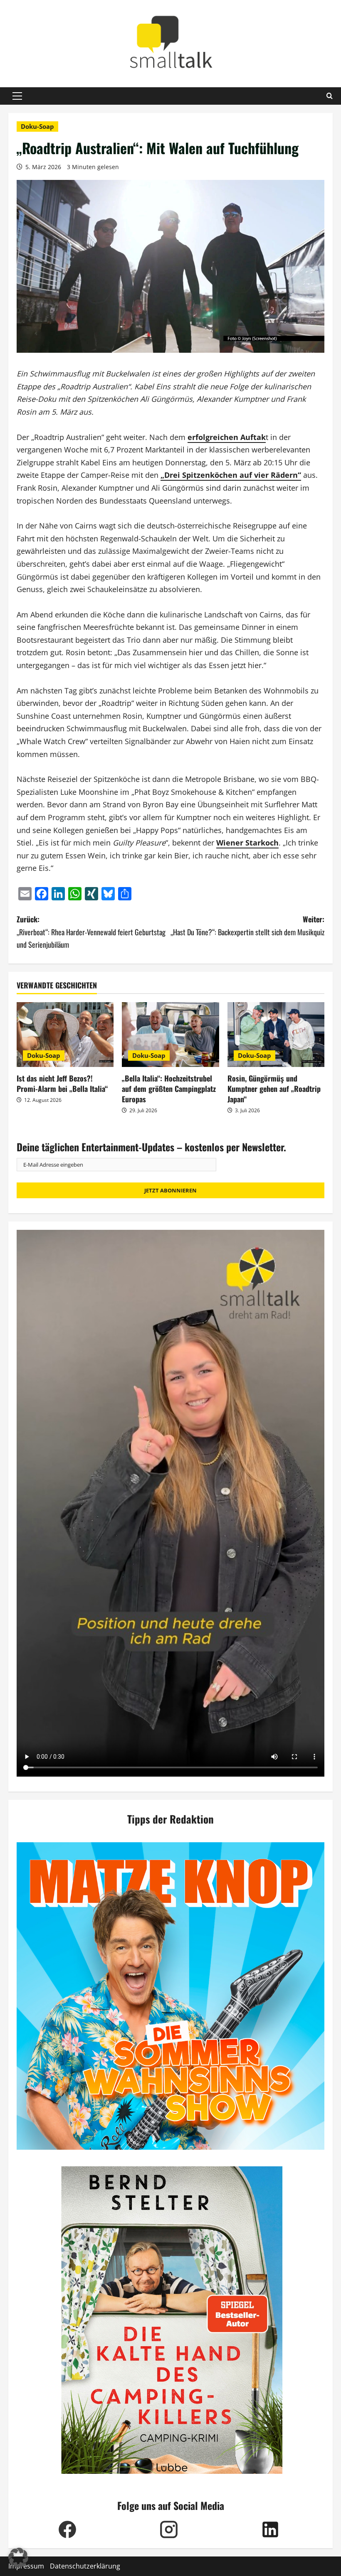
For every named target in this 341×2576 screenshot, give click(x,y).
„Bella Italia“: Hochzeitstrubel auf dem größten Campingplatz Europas (169, 1089)
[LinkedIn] (270, 2529)
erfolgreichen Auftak (227, 437)
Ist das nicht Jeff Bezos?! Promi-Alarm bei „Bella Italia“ (62, 1083)
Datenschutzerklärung (85, 2566)
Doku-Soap (37, 126)
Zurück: (91, 932)
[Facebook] (67, 2529)
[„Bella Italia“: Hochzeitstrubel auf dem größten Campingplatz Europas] (170, 1035)
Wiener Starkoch (247, 843)
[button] (17, 96)
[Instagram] (169, 2529)
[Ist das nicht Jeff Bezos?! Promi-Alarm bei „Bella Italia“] (65, 1035)
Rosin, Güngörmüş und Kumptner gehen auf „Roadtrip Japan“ (274, 1089)
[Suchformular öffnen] (330, 96)
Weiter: (247, 925)
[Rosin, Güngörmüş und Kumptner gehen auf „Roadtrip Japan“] (276, 1035)
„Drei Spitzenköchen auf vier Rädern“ (231, 475)
